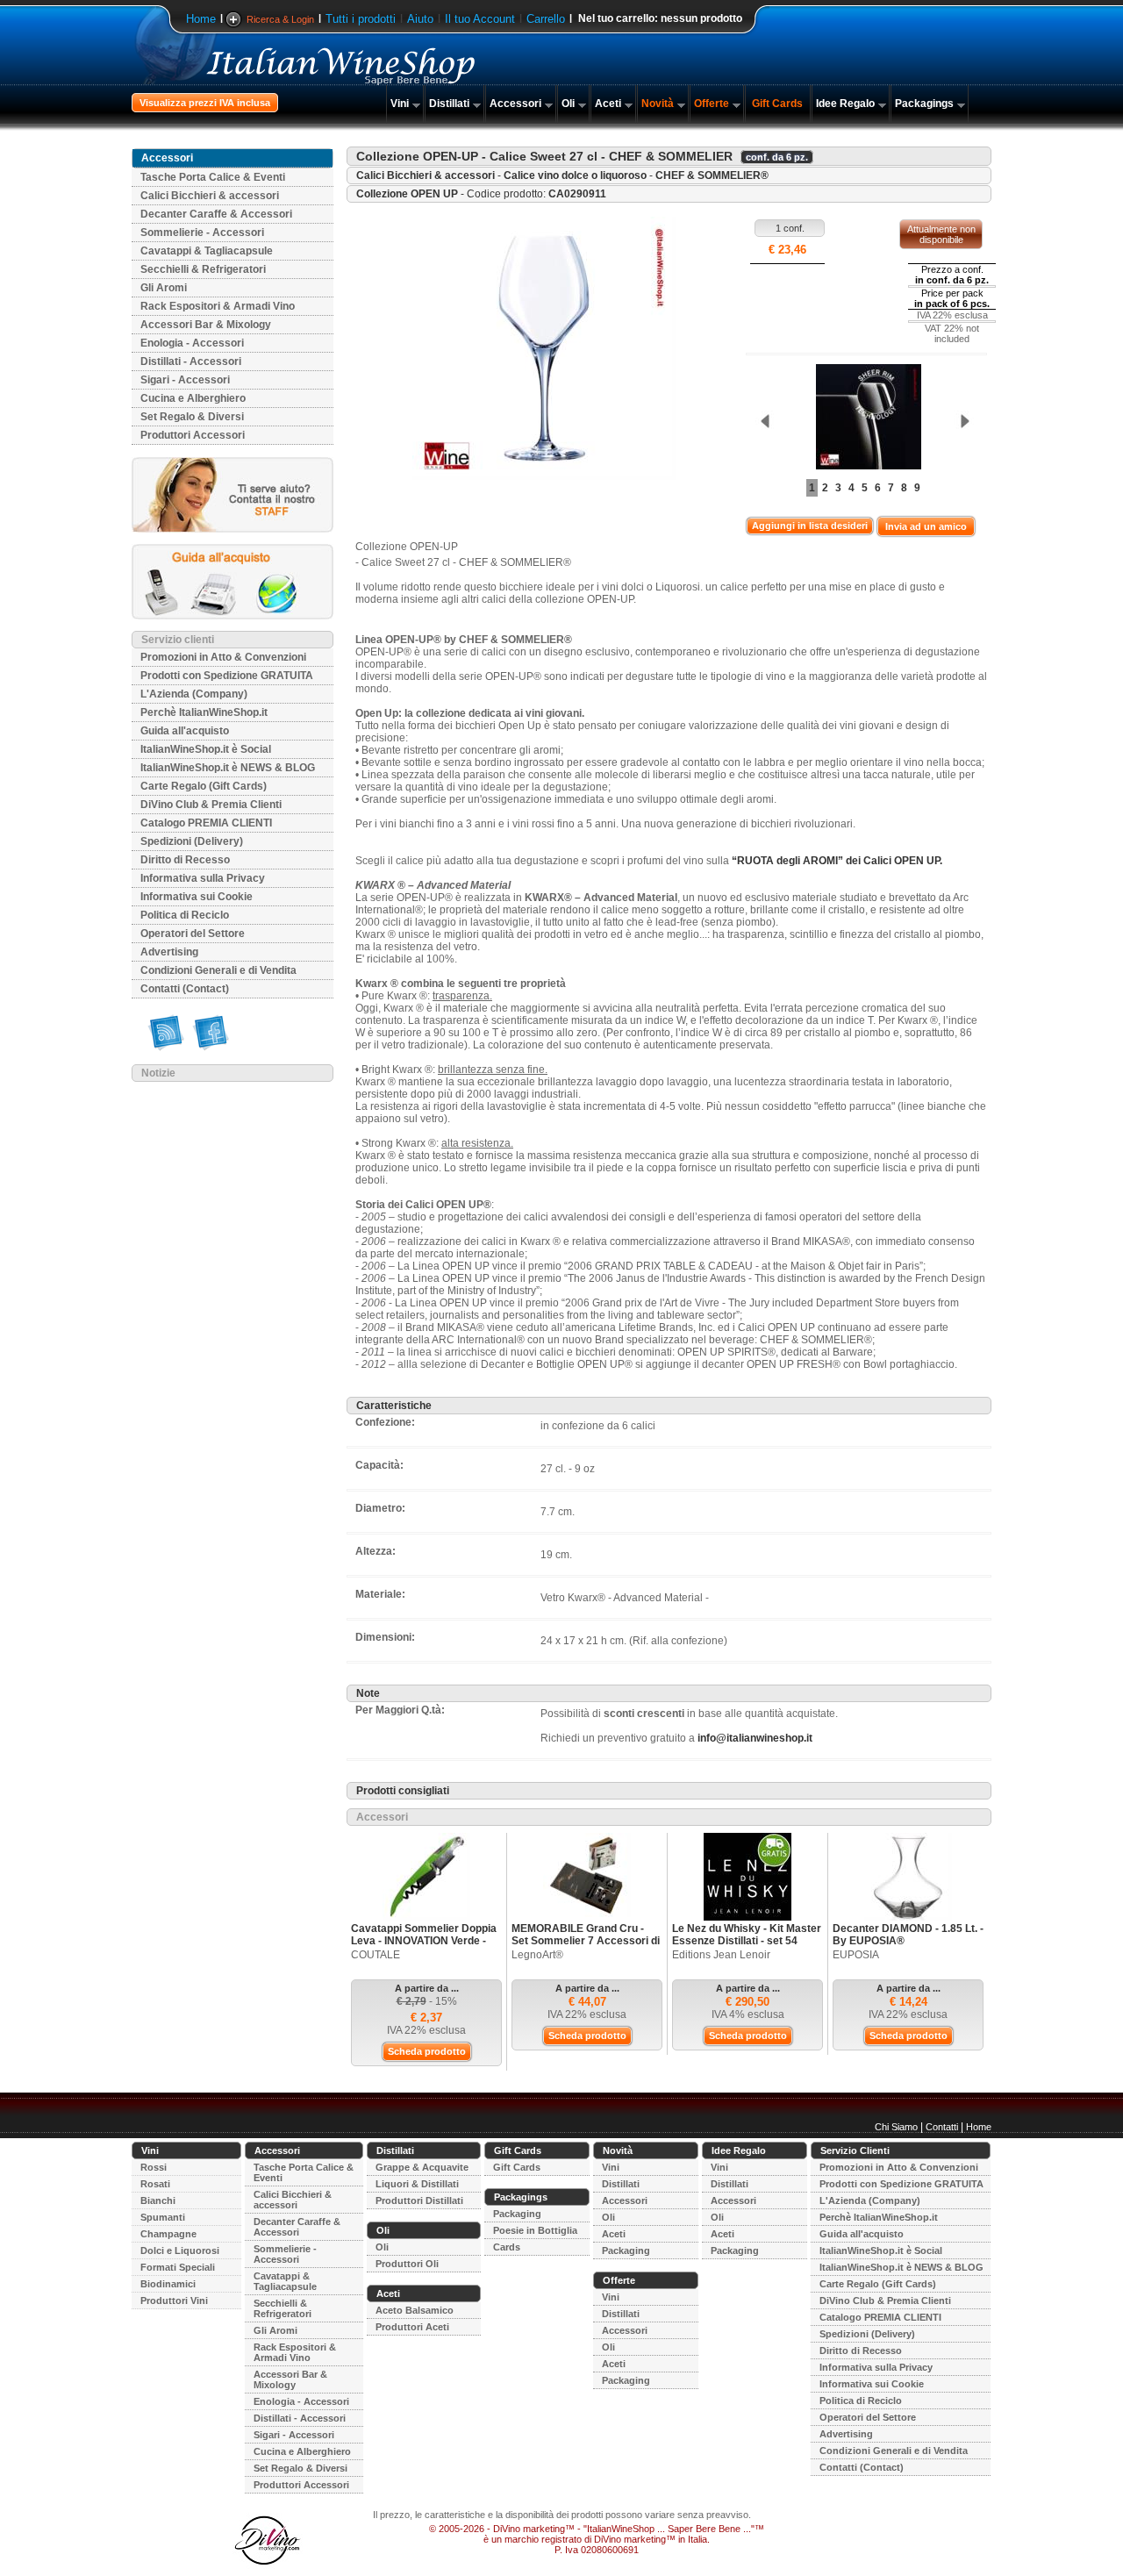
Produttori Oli (407, 2264)
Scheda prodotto (427, 2051)
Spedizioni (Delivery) (192, 841)
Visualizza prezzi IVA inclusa (205, 103)
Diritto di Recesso (185, 860)
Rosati (155, 2184)
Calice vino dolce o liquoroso (575, 175)
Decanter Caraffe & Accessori (216, 214)
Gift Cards (777, 104)
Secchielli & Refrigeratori (203, 269)
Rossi (154, 2167)
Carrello (546, 19)
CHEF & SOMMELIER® (712, 175)
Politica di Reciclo (185, 915)
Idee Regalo (845, 104)
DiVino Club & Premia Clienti (211, 805)
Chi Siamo (896, 2127)
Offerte (712, 104)
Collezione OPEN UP (407, 194)
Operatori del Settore (193, 934)
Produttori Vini (174, 2301)
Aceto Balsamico (415, 2310)
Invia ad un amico (926, 526)
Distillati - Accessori (191, 361)
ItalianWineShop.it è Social (206, 749)
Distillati (449, 104)
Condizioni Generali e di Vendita (218, 970)
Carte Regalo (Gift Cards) (204, 786)
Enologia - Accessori (192, 343)
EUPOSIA (856, 1955)
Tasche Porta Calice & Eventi (213, 177)
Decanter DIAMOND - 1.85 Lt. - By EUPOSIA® (908, 1935)
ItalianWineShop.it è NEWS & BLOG (228, 768)
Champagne (168, 2234)
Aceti (608, 104)
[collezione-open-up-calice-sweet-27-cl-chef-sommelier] (864, 418)
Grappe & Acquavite (422, 2167)
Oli (568, 104)
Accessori (515, 104)
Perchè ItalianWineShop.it (204, 712)
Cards (507, 2247)
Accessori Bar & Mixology (206, 325)
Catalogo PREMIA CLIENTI (206, 823)
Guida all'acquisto (185, 731)
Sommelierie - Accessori (202, 233)
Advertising (169, 952)
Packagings (924, 104)
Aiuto (420, 19)
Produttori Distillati (419, 2200)
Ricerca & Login (280, 19)
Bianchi (158, 2200)
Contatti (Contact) (185, 989)
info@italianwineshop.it (755, 1738)
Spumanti (163, 2217)
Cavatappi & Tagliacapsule (207, 251)
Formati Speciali (178, 2267)
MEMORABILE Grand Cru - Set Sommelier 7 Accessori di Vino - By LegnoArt (586, 1941)
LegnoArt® (537, 1955)
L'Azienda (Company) (194, 694)
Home (201, 19)
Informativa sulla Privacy (203, 878)
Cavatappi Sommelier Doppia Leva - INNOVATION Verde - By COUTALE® (424, 1941)
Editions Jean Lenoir (721, 1955)
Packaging (517, 2214)
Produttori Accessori (193, 435)
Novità (658, 104)
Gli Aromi (164, 288)
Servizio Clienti (855, 2150)
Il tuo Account (480, 19)
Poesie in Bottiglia (535, 2230)
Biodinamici (168, 2284)
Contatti (942, 2127)
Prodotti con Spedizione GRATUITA (227, 676)
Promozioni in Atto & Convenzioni (223, 657)
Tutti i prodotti (361, 19)
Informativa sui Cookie (197, 897)
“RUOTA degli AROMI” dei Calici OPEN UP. (837, 861)
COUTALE (376, 1955)
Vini (400, 104)
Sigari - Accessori (185, 380)
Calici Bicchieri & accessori (210, 196)
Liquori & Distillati (417, 2184)
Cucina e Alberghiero (193, 398)
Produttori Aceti (412, 2327)
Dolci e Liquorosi (180, 2250)
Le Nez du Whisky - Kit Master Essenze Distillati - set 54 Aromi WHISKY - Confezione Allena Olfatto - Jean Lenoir (747, 1947)
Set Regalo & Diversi (192, 417)
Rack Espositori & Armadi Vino (218, 306)
